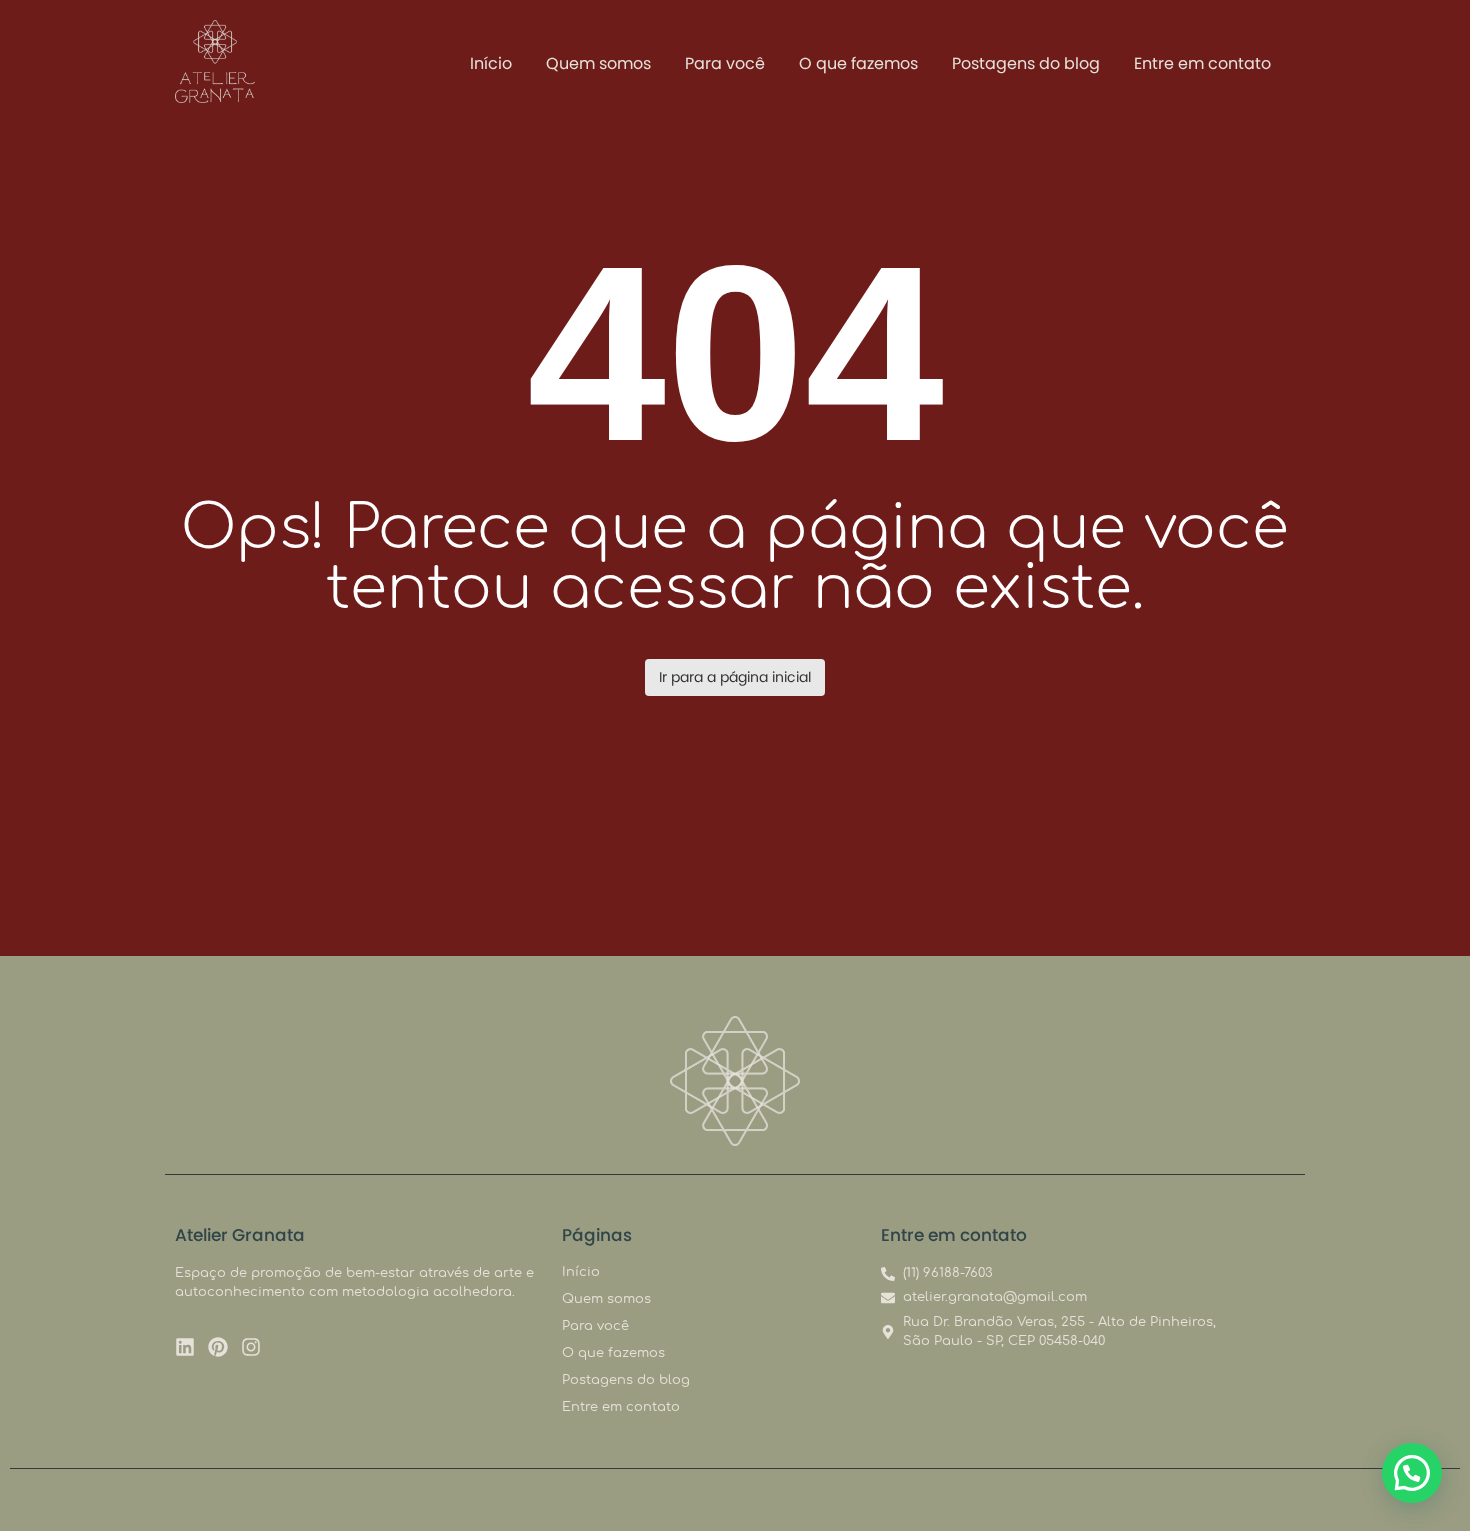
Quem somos (598, 63)
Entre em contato (1202, 63)
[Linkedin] (185, 1347)
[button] (1412, 1473)
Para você (725, 63)
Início (491, 63)
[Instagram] (251, 1347)
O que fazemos (858, 63)
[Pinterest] (218, 1347)
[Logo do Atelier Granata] (215, 61)
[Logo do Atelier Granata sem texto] (735, 1081)
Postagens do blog (1026, 63)
